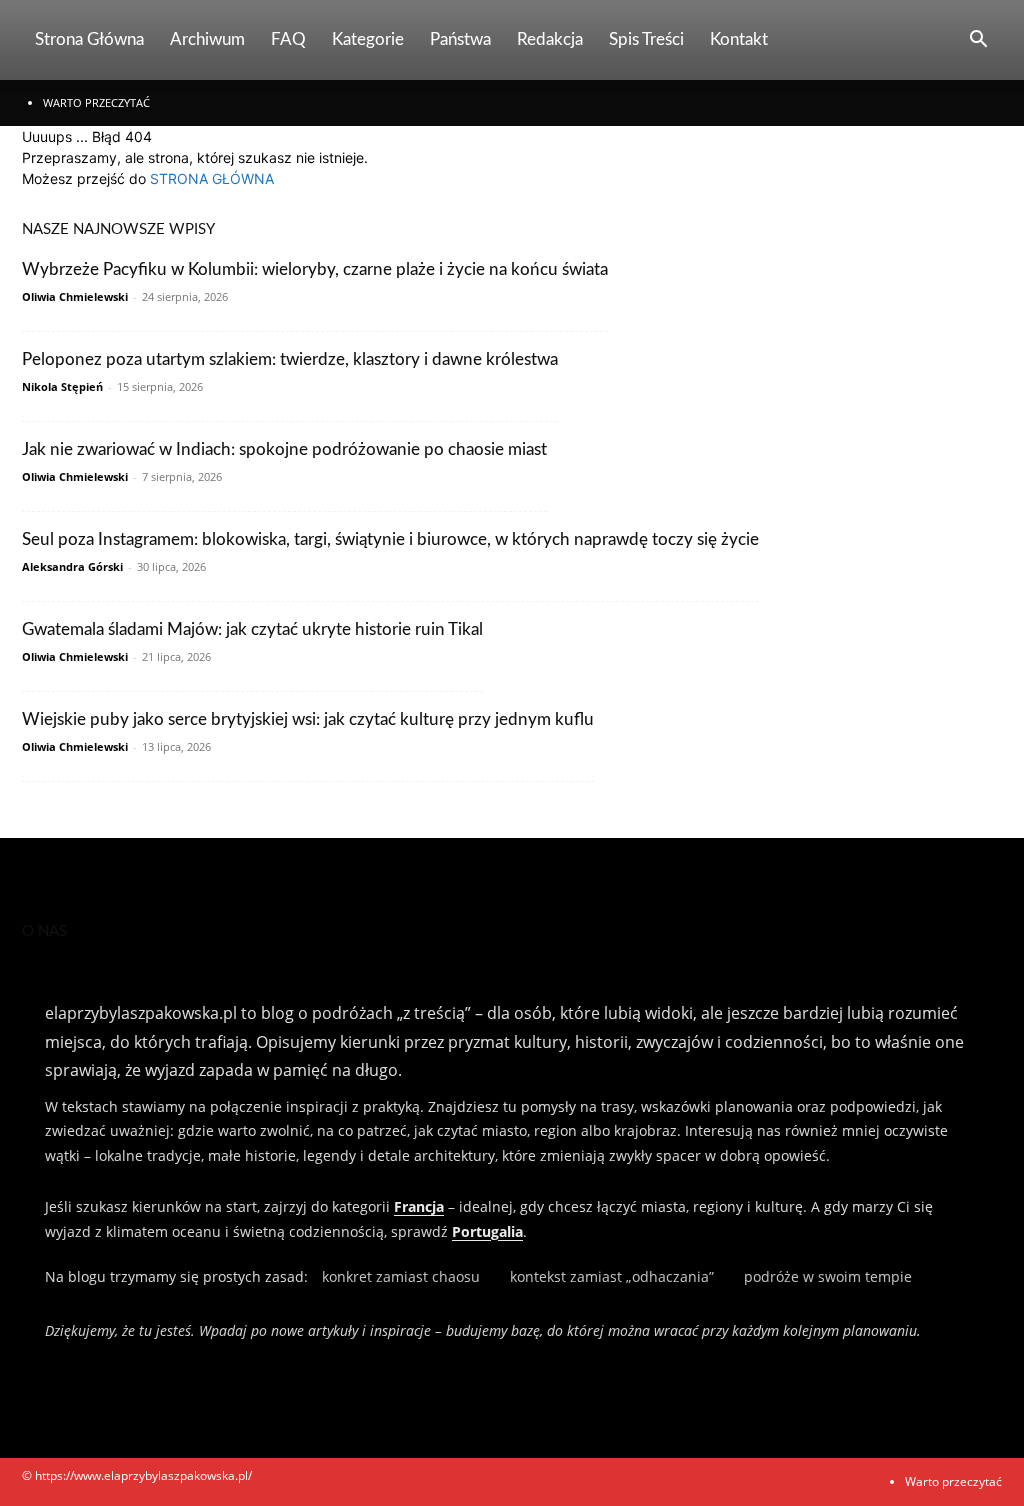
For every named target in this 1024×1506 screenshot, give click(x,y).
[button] (978, 41)
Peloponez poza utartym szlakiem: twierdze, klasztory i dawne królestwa (290, 359)
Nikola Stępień (62, 386)
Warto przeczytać (96, 102)
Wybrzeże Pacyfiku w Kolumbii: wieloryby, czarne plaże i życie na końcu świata (315, 269)
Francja (419, 1206)
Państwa (460, 39)
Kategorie (368, 39)
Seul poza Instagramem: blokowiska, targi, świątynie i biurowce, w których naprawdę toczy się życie (390, 539)
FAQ (288, 39)
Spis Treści (646, 39)
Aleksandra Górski (72, 566)
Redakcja (550, 39)
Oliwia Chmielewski (75, 296)
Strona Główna (89, 39)
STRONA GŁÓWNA (212, 178)
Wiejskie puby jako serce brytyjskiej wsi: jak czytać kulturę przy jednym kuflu (308, 719)
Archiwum (207, 39)
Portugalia (487, 1231)
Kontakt (739, 39)
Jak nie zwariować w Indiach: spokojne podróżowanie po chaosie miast (284, 449)
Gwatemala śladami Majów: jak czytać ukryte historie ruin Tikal (252, 629)
